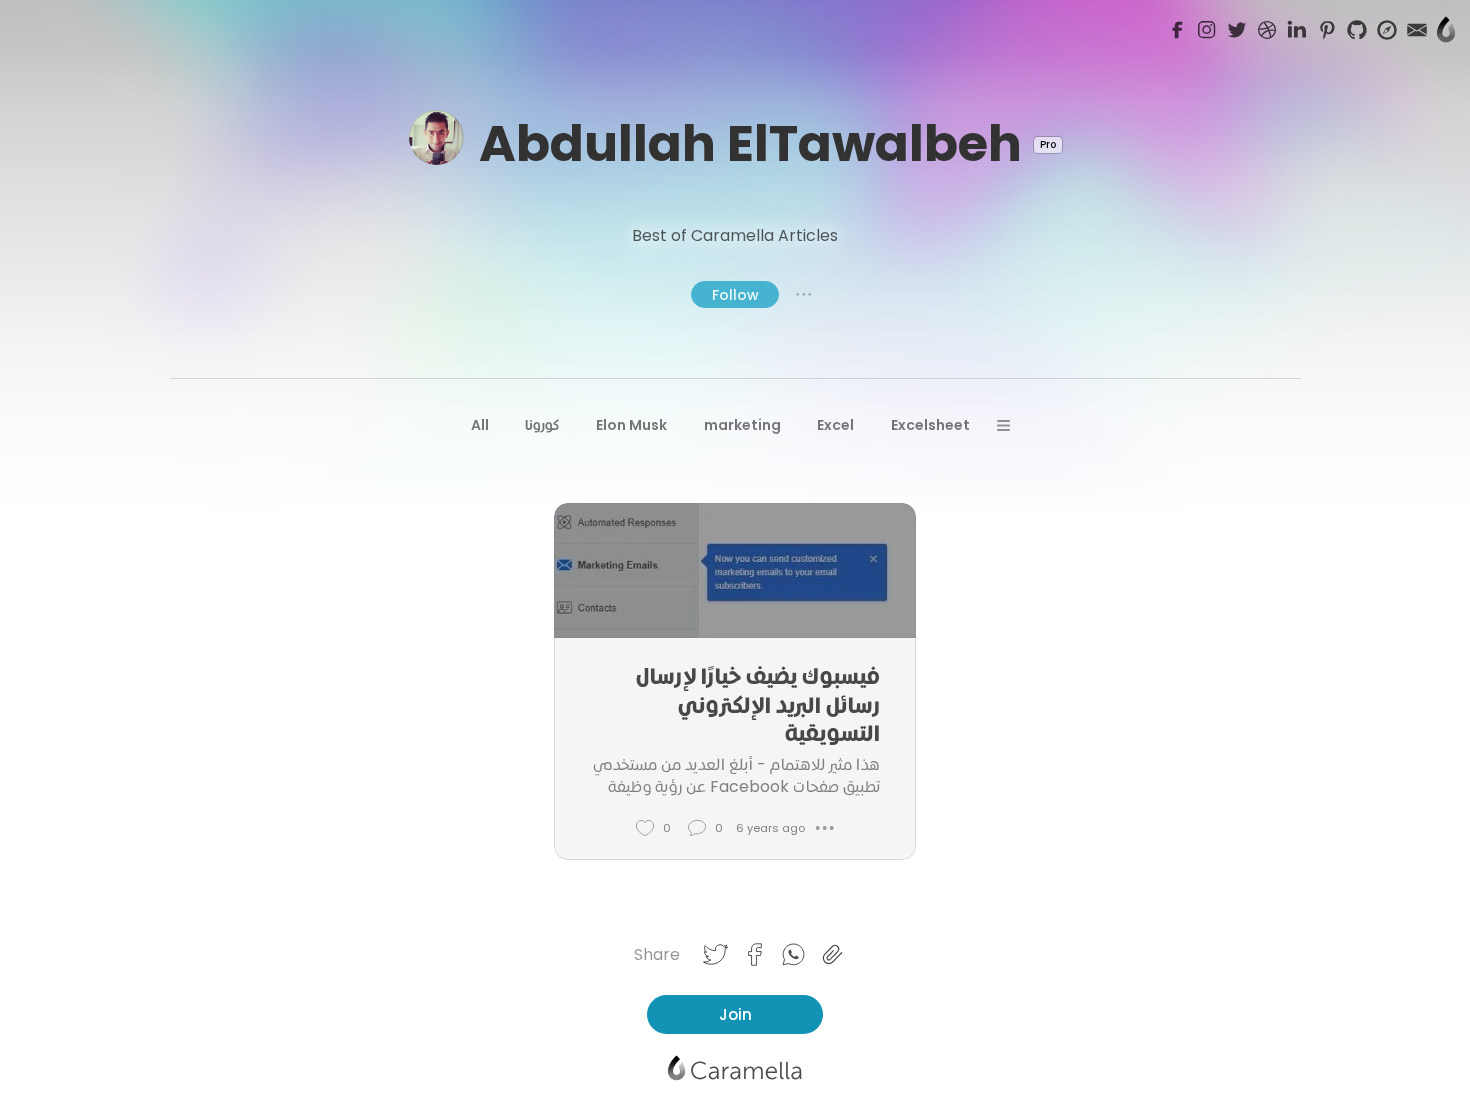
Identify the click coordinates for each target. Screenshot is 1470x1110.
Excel (835, 425)
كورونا (542, 425)
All (480, 425)
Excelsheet (930, 425)
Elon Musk (631, 425)
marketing (742, 425)
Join (735, 1014)
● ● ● (804, 294)
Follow (735, 295)
